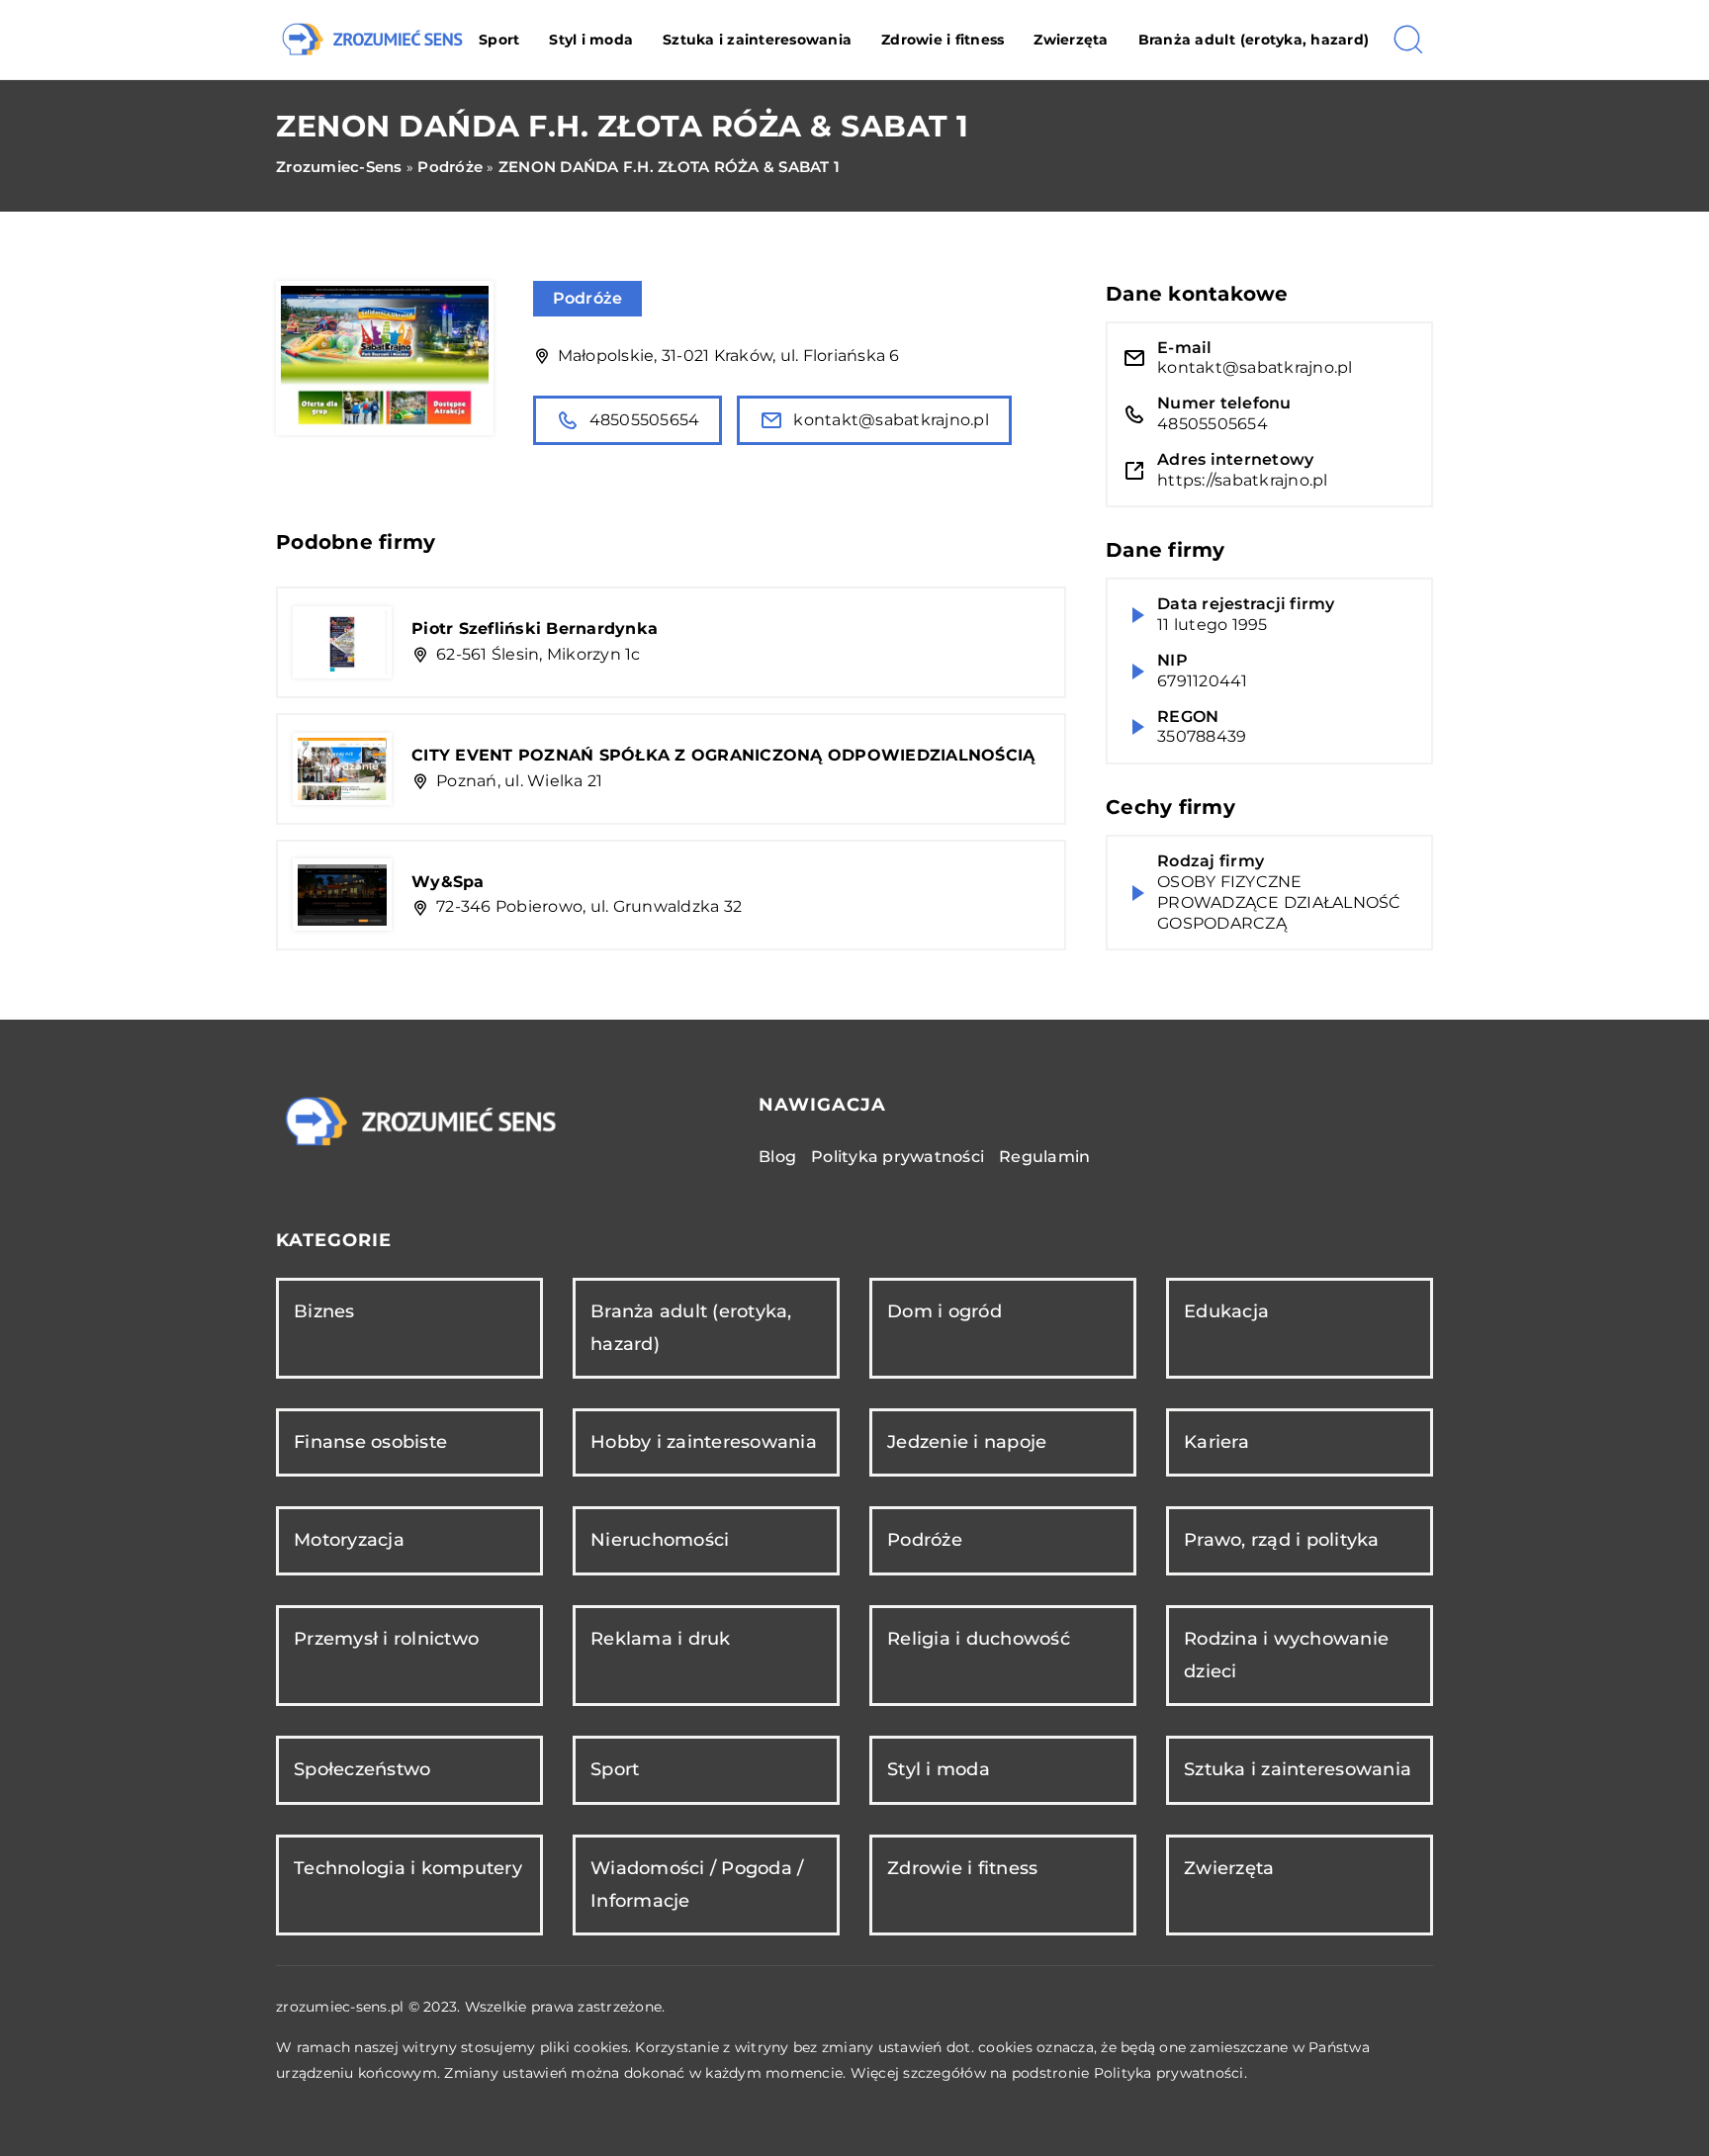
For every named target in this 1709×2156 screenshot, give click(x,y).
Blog (777, 1157)
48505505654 (645, 420)
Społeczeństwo (362, 1769)
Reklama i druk (661, 1639)
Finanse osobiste (370, 1442)
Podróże (588, 298)
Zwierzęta (1071, 40)
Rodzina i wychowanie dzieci (1286, 1655)
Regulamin (1044, 1157)
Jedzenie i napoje (967, 1442)
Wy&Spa (448, 882)
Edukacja (1226, 1311)
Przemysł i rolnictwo (386, 1639)
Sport (499, 40)
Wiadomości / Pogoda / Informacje (697, 1885)
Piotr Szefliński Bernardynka (535, 629)
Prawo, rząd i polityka (1282, 1540)
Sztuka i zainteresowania (757, 40)
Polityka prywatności (898, 1157)
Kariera (1216, 1442)
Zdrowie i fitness (943, 40)
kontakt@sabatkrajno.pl (891, 420)
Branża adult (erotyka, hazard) (1254, 40)
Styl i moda (591, 40)
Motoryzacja (349, 1540)
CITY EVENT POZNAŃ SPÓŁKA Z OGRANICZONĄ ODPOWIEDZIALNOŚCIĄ (723, 755)
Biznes (324, 1311)
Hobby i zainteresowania (704, 1442)
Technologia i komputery (408, 1868)
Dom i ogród (944, 1311)
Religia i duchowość (979, 1639)
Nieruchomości (660, 1540)
